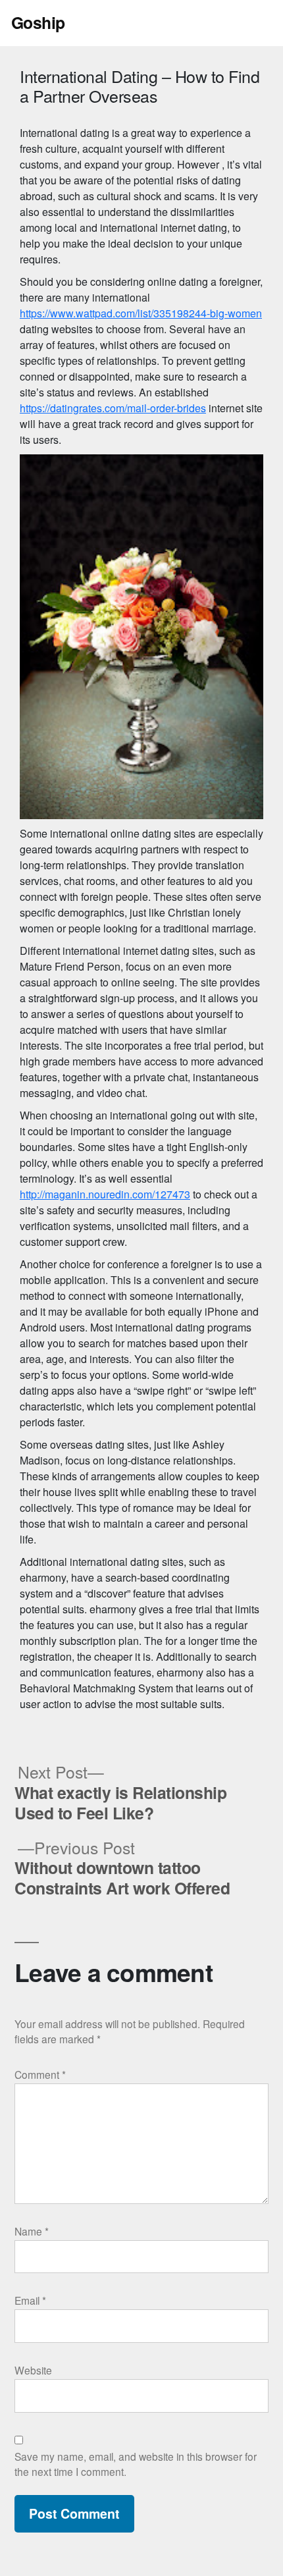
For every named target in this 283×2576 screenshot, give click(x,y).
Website (33, 2370)
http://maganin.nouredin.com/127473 (105, 1194)
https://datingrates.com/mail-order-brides (113, 408)
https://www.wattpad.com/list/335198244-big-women (141, 313)
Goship (38, 22)
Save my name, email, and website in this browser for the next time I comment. (136, 2464)
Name (32, 2231)
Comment (40, 2074)
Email (30, 2300)
